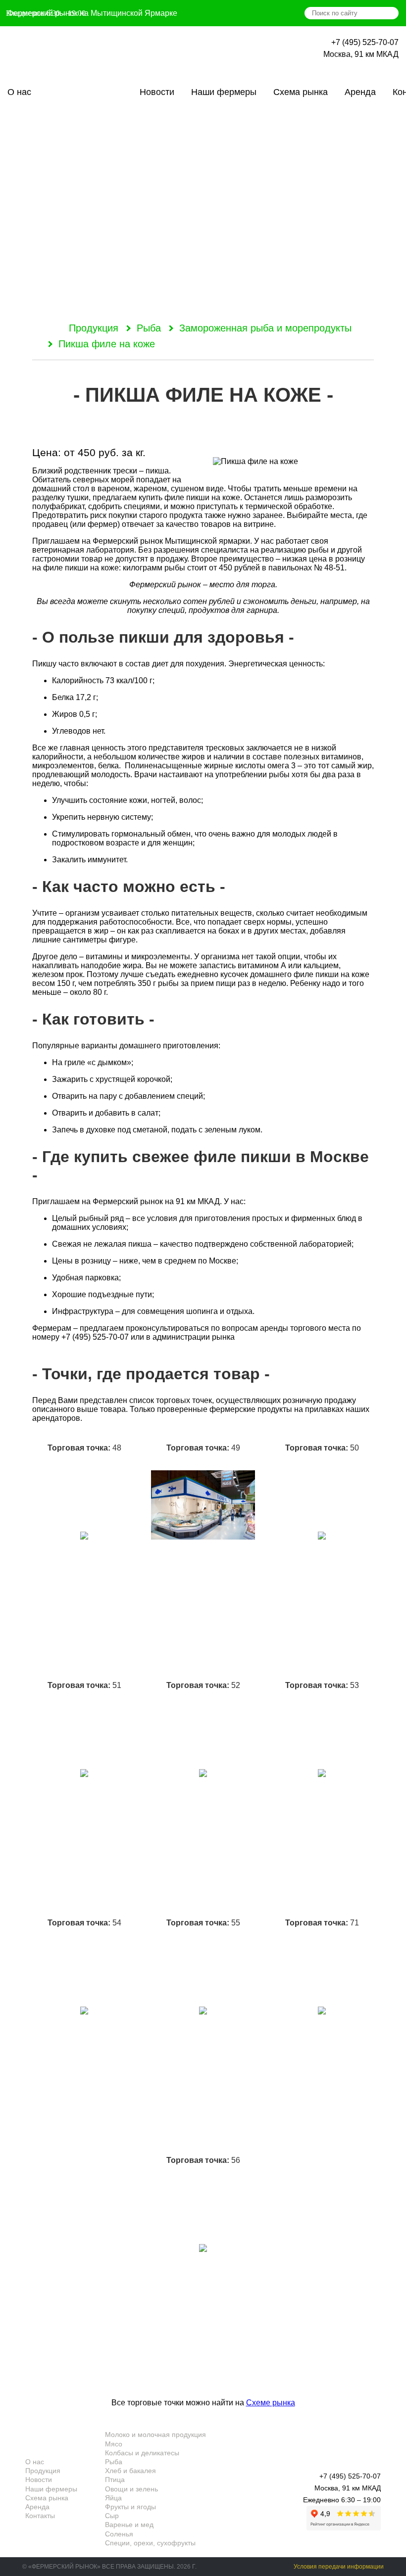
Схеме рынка (271, 2403)
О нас (19, 92)
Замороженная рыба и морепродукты (265, 328)
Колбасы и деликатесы (142, 2453)
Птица (115, 2480)
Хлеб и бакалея (130, 2471)
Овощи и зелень (131, 2489)
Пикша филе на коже (107, 344)
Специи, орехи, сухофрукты (150, 2543)
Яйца (113, 2498)
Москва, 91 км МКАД (361, 54)
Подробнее (84, 1668)
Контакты (40, 2516)
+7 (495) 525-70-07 (365, 42)
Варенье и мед (129, 2525)
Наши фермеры (224, 92)
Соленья (119, 2534)
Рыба (149, 328)
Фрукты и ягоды (130, 2507)
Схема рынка (301, 92)
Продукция (85, 92)
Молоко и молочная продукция (155, 2435)
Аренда (360, 92)
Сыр (112, 2516)
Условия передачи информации (339, 2567)
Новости (157, 92)
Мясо (114, 2444)
